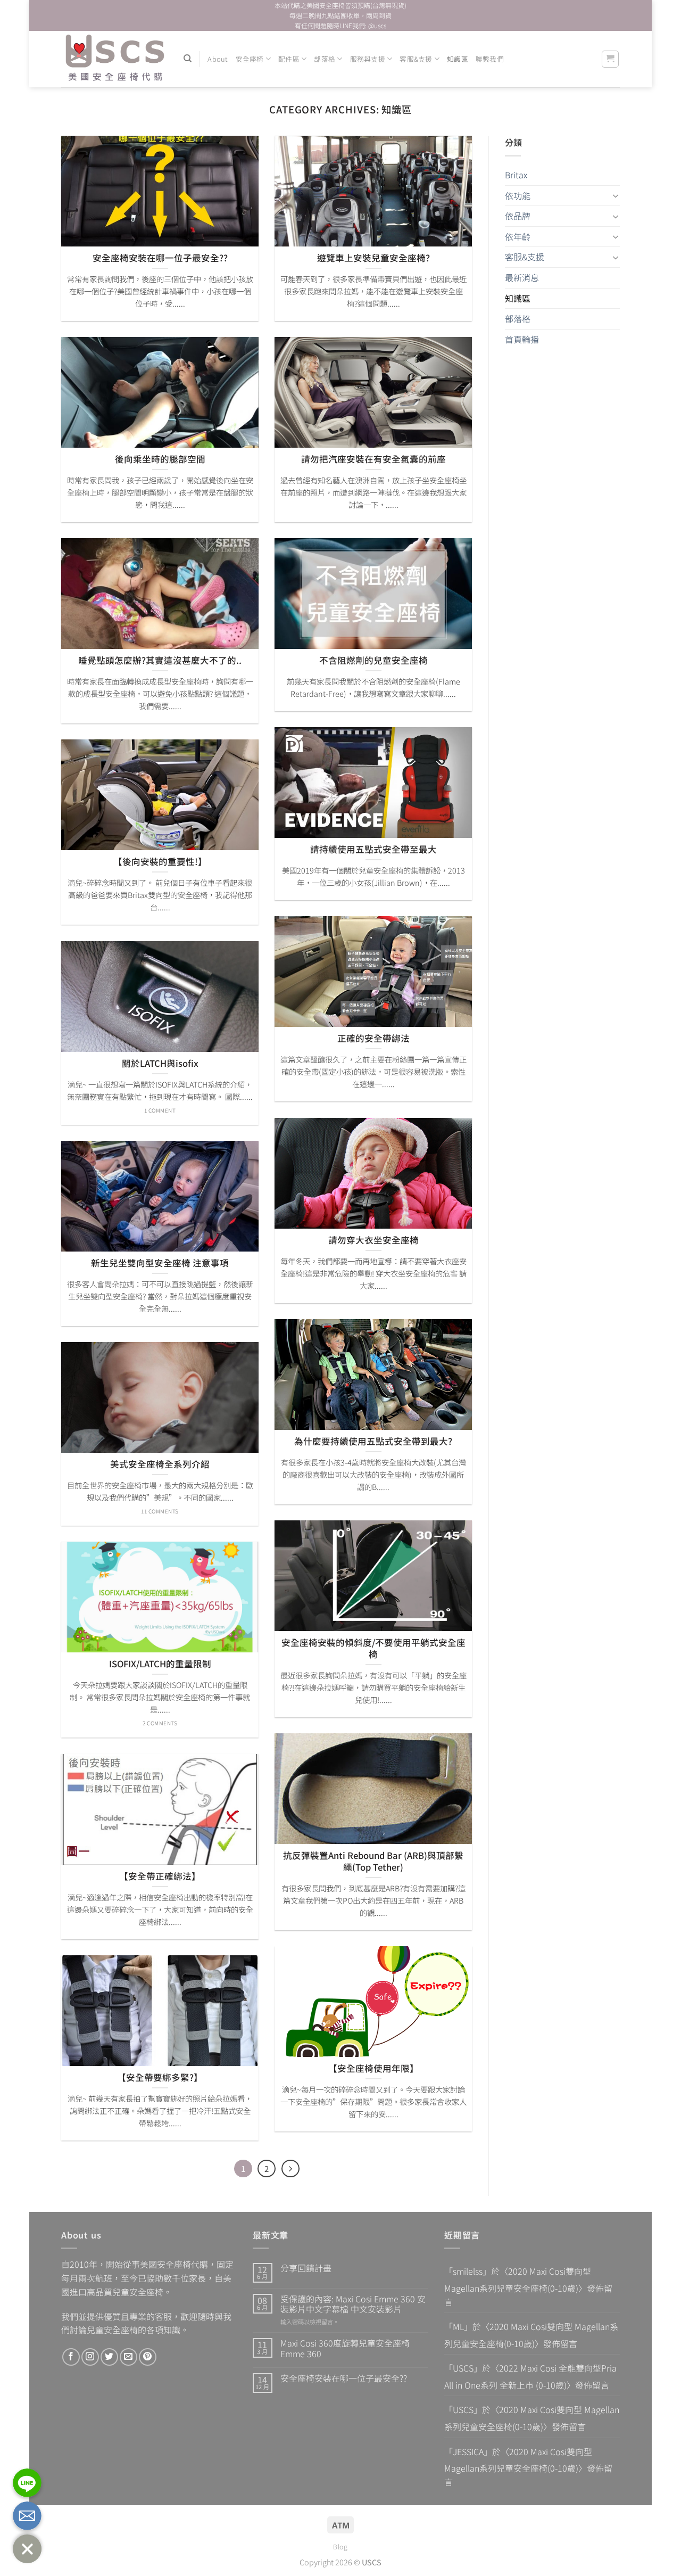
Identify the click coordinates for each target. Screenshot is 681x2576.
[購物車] (611, 59)
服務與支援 (368, 59)
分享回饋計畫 (306, 2268)
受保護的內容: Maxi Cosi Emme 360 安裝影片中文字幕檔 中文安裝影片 (353, 2304)
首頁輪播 (522, 339)
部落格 (325, 59)
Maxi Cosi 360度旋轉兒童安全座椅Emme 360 (345, 2348)
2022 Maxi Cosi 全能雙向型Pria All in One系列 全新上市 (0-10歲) (530, 2376)
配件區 (289, 59)
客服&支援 (416, 59)
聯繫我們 (490, 59)
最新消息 (522, 277)
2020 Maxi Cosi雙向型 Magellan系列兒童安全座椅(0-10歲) (518, 2279)
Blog (340, 2547)
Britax (516, 175)
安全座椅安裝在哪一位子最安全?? (344, 2378)
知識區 (458, 59)
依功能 (518, 195)
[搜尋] (188, 59)
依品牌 (518, 216)
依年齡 (518, 236)
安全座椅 (250, 59)
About (218, 59)
